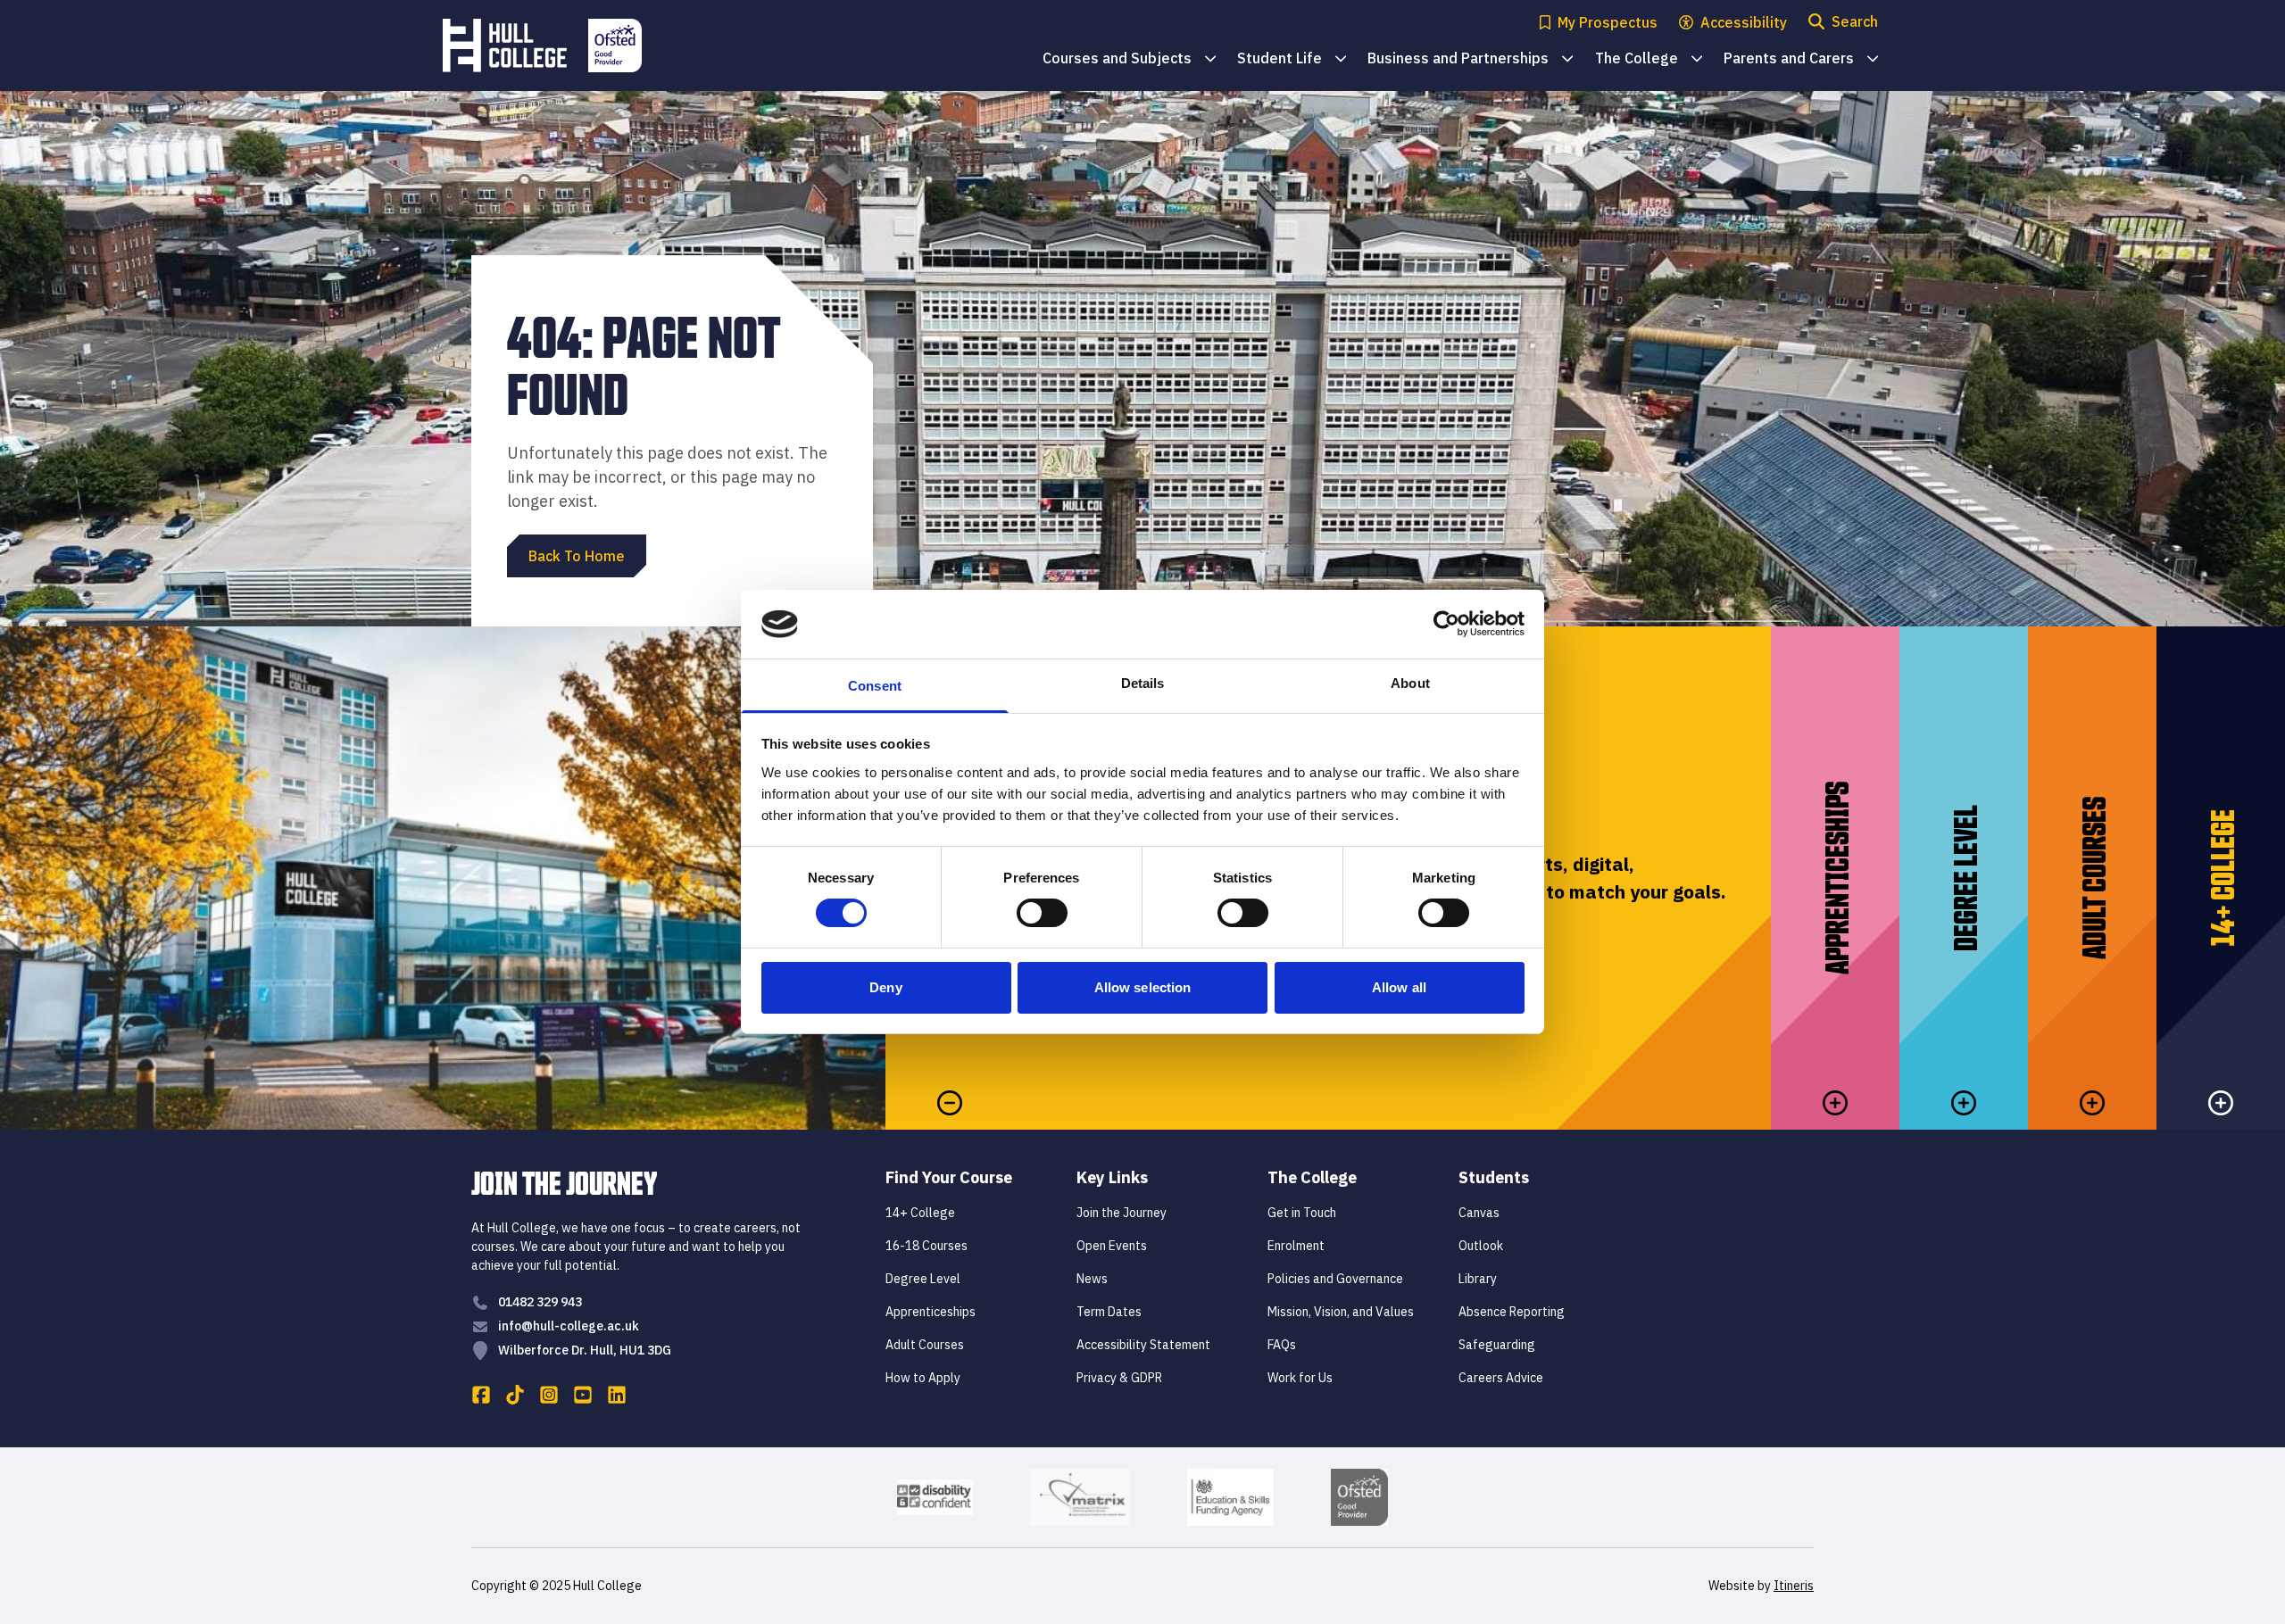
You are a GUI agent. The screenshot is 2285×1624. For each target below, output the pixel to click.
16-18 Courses (926, 1246)
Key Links (1112, 1177)
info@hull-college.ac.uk (569, 1326)
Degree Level (923, 1279)
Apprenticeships (931, 1312)
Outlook (1481, 1246)
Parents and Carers (1801, 59)
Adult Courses (925, 1345)
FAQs (1282, 1345)
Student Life (1292, 59)
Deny (885, 987)
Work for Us (1300, 1378)
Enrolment (1296, 1246)
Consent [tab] (875, 686)
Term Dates (1109, 1312)
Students (1494, 1177)
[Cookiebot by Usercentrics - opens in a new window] (1446, 624)
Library (1478, 1279)
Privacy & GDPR (1119, 1378)
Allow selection (1143, 987)
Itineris (1794, 1586)
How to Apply (923, 1378)
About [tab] (1410, 683)
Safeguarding (1497, 1345)
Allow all (1399, 987)
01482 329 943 (540, 1302)
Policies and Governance (1335, 1279)
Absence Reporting (1512, 1312)
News (1092, 1279)
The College (1649, 59)
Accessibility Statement (1143, 1345)
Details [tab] (1143, 683)
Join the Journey (1122, 1213)
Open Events (1112, 1246)
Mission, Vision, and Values (1341, 1312)
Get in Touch (1302, 1213)
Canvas (1479, 1213)
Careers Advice (1501, 1378)
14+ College (920, 1213)
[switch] (1042, 913)
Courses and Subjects (1129, 59)
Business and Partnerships (1470, 59)
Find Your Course (949, 1177)
